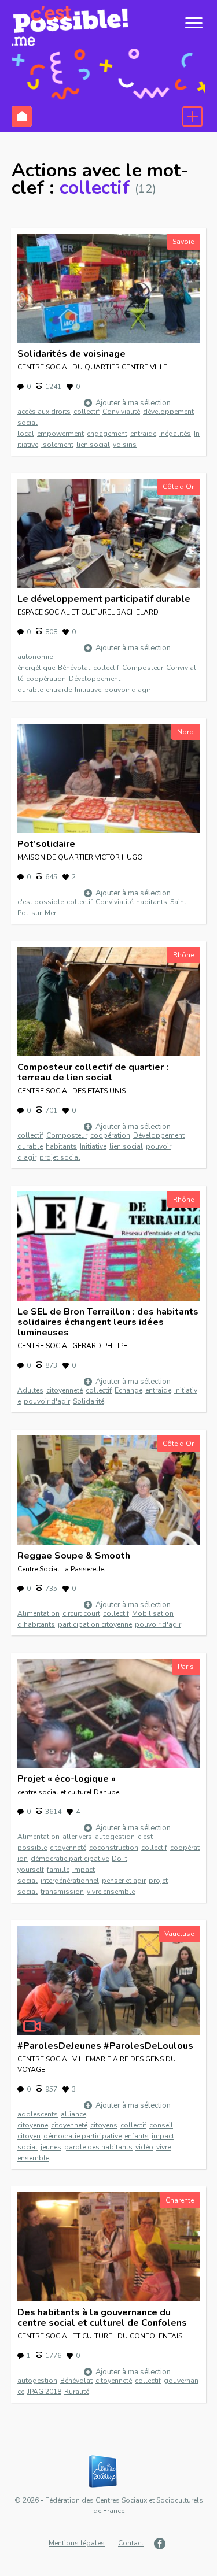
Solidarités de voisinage (71, 354)
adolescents (38, 2114)
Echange (128, 1390)
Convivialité (121, 412)
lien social (93, 445)
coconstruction (114, 1848)
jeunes (51, 2147)
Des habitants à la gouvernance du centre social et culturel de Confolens (102, 2318)
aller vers (77, 1837)
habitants (152, 902)
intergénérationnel (70, 1881)
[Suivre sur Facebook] (161, 2544)
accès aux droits (44, 412)
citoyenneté (65, 1390)
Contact (131, 2543)
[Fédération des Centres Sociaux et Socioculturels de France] (108, 2472)
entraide (143, 434)
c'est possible (41, 902)
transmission (62, 1892)
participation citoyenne (95, 1624)
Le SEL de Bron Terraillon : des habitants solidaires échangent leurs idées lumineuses (108, 1322)
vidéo (144, 2147)
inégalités (175, 434)
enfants (137, 2136)
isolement (57, 445)
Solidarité (89, 1401)
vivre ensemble (111, 1892)
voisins (125, 445)
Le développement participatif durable (104, 599)
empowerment (60, 434)
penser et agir (124, 1881)
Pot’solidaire (46, 844)
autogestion (115, 1837)
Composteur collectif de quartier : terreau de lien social (93, 1072)
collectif (87, 412)
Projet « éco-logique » (67, 1779)
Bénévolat (74, 668)
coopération (46, 679)
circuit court (81, 1613)
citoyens (104, 2125)
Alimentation (38, 1613)
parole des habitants (98, 2147)
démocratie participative (70, 1859)
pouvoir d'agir (127, 690)
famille (58, 1870)
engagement (107, 434)
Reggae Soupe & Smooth (74, 1556)
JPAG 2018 (44, 2392)
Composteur (143, 668)
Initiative (88, 690)
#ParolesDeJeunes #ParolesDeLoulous (105, 2046)
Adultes (30, 1390)
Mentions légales (77, 2543)
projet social (60, 1157)
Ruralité (77, 2392)
